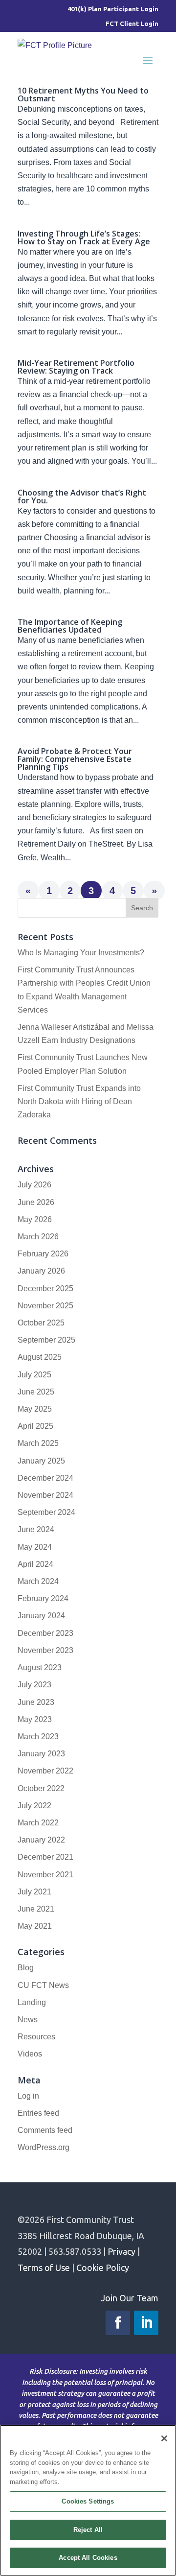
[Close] (164, 2438)
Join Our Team (130, 2298)
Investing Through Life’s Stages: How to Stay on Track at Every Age (84, 237)
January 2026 (41, 1271)
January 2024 (41, 1616)
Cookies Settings (88, 2501)
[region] (88, 2500)
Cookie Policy (103, 2268)
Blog (26, 1968)
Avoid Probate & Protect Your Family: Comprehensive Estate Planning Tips (75, 759)
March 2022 (38, 1823)
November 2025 (45, 1306)
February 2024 (43, 1598)
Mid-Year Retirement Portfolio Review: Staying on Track (76, 367)
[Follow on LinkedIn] (146, 2323)
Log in (28, 2096)
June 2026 (36, 1202)
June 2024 (36, 1529)
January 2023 (41, 1754)
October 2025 (41, 1323)
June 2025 (36, 1392)
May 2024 (35, 1547)
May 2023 (35, 1719)
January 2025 (41, 1461)
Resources (36, 2037)
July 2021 (34, 1892)
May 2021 (35, 1926)
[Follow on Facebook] (118, 2323)
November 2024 (45, 1495)
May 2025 (35, 1409)
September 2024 (46, 1512)
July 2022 (34, 1806)
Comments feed (45, 2130)
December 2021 (45, 1857)
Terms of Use (44, 2268)
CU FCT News (43, 1985)
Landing (32, 2002)
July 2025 (34, 1375)
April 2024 (35, 1564)
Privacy (121, 2251)
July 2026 (34, 1185)
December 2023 (45, 1633)
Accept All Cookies (88, 2558)
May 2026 (35, 1219)
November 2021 (45, 1875)
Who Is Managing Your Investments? (81, 953)
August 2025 (40, 1357)
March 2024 (38, 1581)
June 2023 (36, 1702)
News (28, 2020)
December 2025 (45, 1288)
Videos (30, 2054)
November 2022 (45, 1771)
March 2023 (38, 1737)
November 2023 (45, 1650)
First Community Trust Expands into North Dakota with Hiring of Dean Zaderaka (79, 1101)
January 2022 (41, 1840)
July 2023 (34, 1685)
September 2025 (46, 1340)
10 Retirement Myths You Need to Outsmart (83, 95)
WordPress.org (44, 2147)
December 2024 (45, 1478)
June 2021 (36, 1909)
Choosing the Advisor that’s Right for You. (82, 496)
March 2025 (38, 1443)
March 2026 (38, 1237)
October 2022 (41, 1788)
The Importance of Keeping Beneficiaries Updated (70, 626)
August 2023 (40, 1667)
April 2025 (35, 1426)
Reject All (88, 2530)
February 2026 (43, 1254)
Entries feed (38, 2113)
